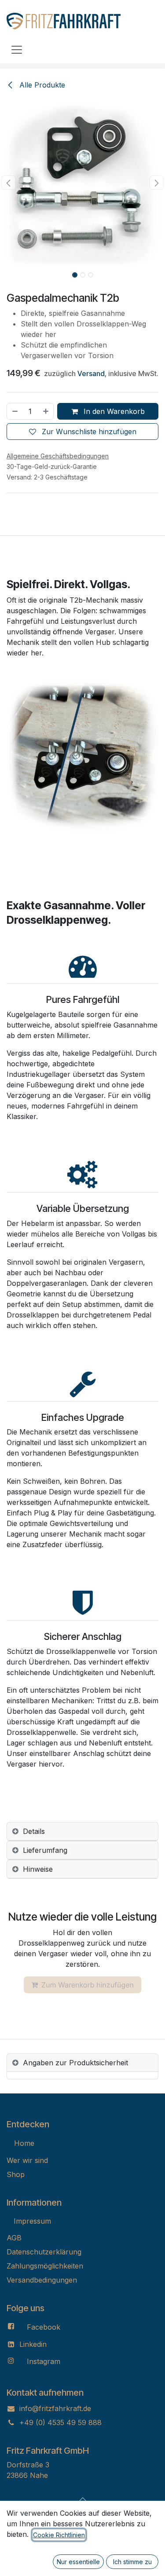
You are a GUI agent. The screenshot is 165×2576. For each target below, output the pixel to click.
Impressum (32, 2221)
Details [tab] (34, 1831)
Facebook (44, 2327)
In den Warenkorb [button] (113, 411)
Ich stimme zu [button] (132, 2562)
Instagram (44, 2361)
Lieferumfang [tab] (45, 1850)
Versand (91, 373)
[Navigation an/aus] (17, 49)
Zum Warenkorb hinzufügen (88, 1985)
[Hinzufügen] (46, 411)
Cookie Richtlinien (59, 2535)
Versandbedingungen (42, 2280)
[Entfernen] (15, 411)
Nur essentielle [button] (78, 2562)
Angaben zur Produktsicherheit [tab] (75, 2063)
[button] (8, 183)
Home (24, 2143)
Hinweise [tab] (38, 1869)
